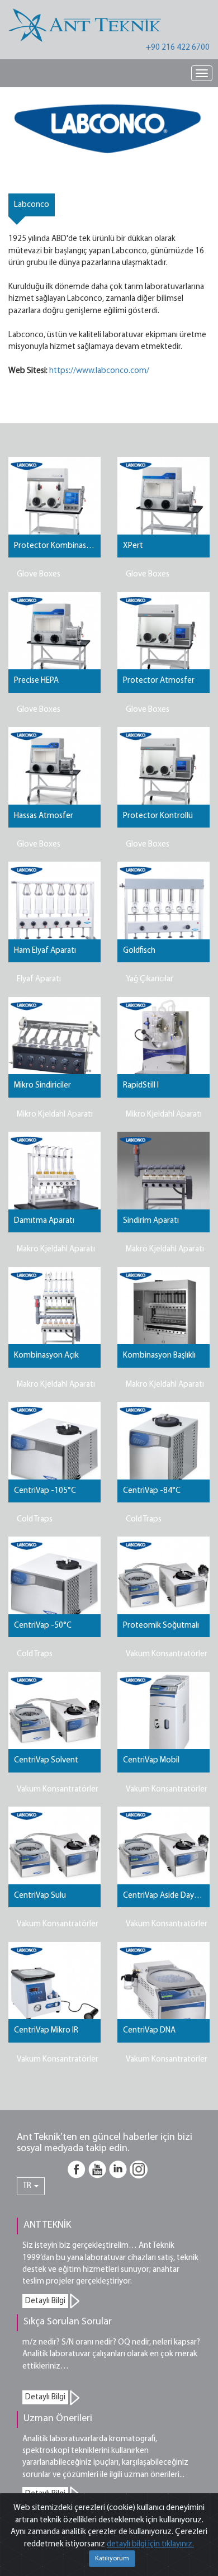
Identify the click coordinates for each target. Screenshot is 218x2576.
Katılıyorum (112, 2559)
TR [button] (28, 2186)
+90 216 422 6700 (178, 48)
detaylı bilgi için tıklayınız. (150, 2544)
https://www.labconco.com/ (99, 371)
